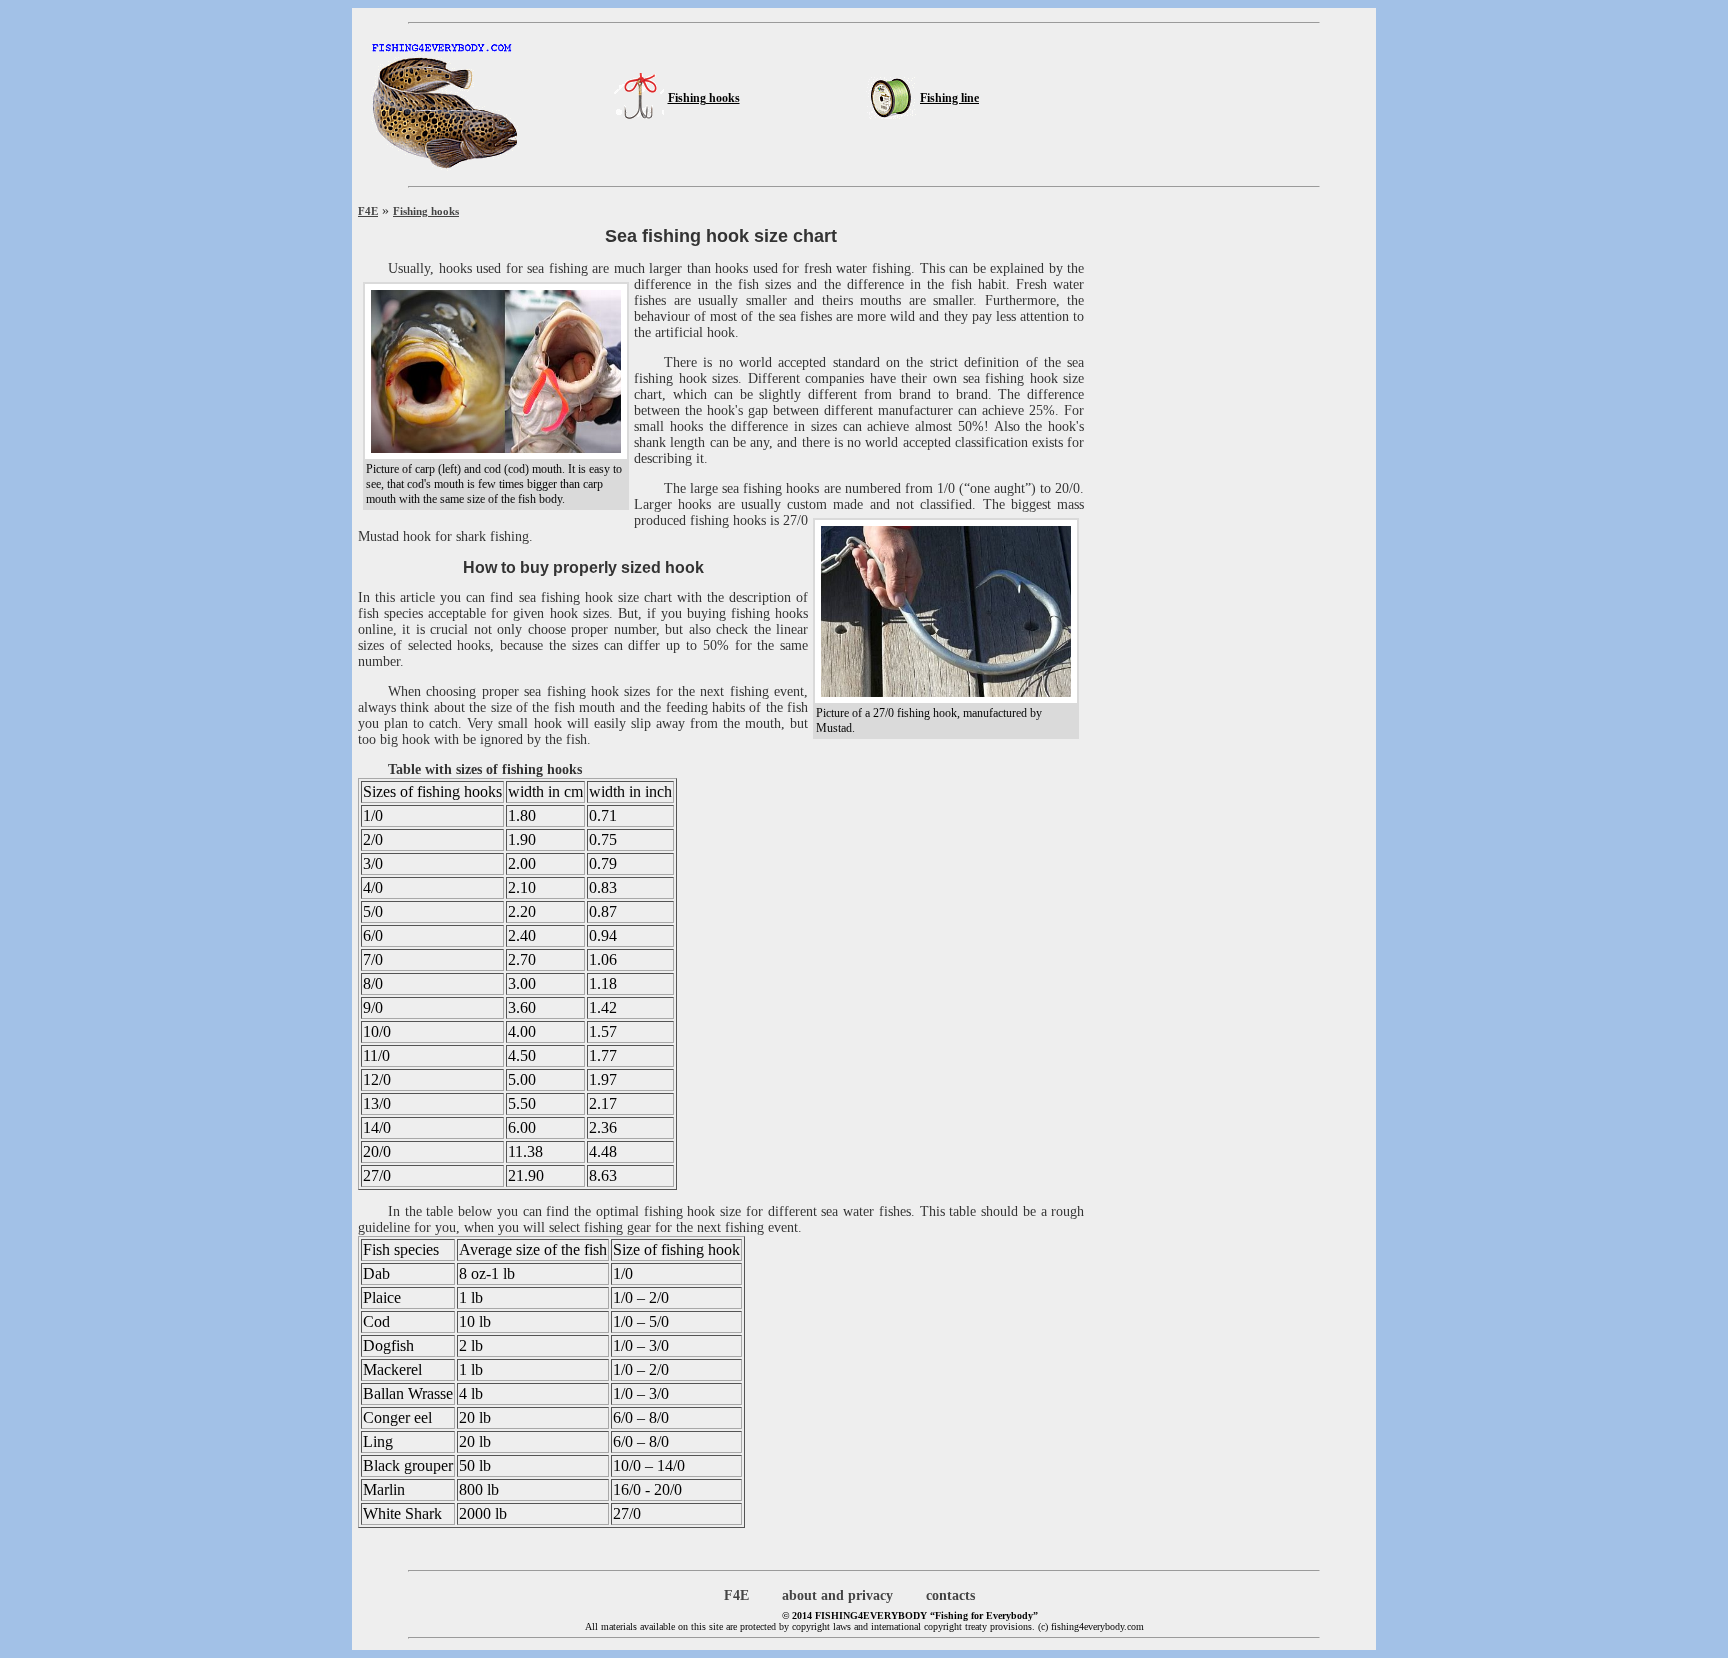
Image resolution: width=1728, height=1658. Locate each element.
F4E (368, 211)
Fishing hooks (704, 98)
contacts (950, 1595)
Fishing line (949, 98)
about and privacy (837, 1595)
